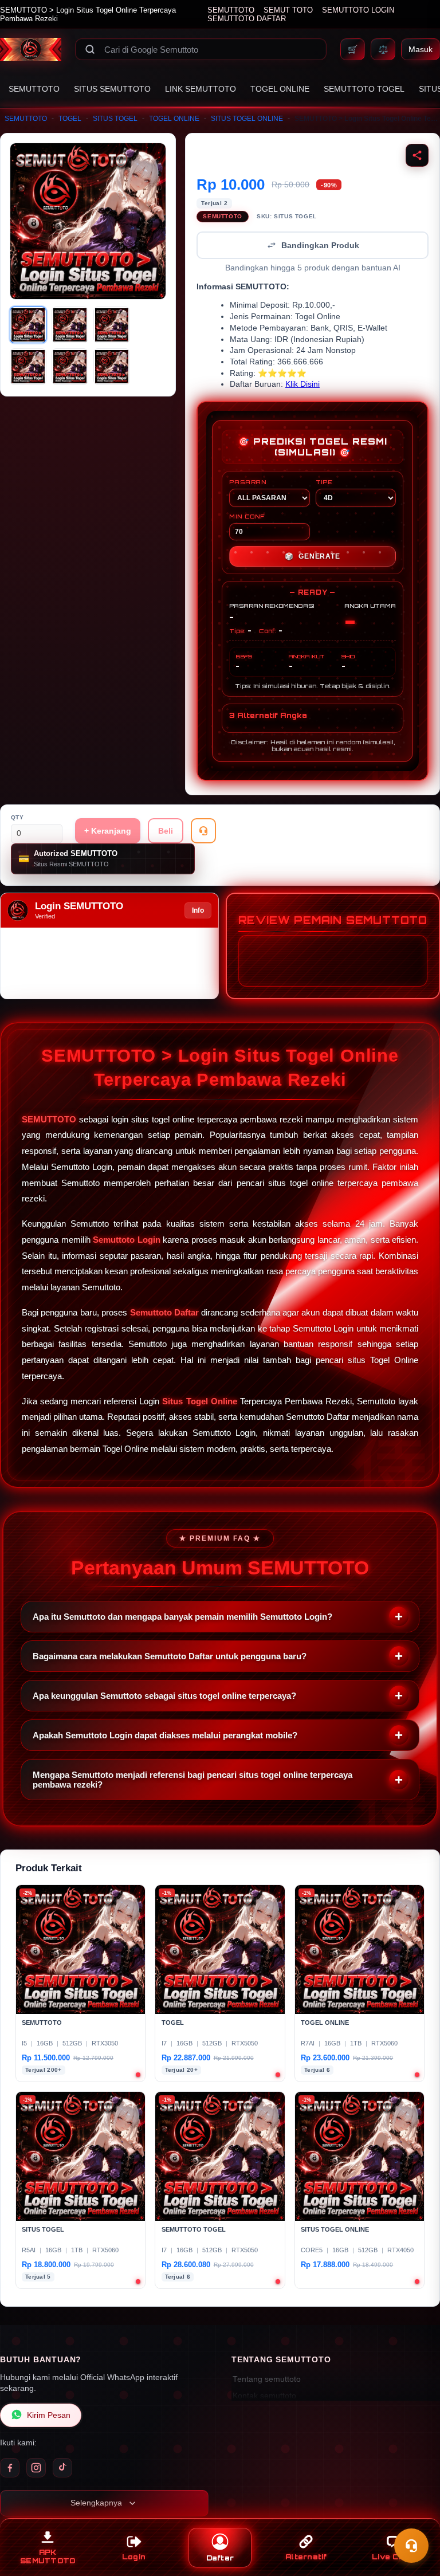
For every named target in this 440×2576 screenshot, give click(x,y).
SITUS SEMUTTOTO (112, 89)
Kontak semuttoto (264, 2396)
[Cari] (90, 49)
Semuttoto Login (127, 1240)
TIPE (324, 482)
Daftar (220, 2558)
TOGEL (70, 119)
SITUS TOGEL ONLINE (247, 119)
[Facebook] (10, 2468)
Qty (17, 817)
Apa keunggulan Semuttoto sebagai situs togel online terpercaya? (164, 1696)
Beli (166, 831)
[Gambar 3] (112, 325)
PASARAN (248, 482)
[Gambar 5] (70, 367)
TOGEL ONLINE (280, 89)
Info (198, 910)
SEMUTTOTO (231, 10)
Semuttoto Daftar (164, 1312)
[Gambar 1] (28, 325)
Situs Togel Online (199, 1401)
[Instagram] (36, 2468)
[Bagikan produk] (417, 155)
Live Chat (392, 2557)
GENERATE (312, 556)
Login (134, 2557)
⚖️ (383, 49)
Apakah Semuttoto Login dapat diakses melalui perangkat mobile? (165, 1735)
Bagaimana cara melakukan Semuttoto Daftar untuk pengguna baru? (170, 1656)
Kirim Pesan (49, 2415)
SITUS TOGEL (115, 119)
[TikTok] (62, 2468)
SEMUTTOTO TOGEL (364, 89)
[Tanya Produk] (203, 831)
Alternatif (306, 2557)
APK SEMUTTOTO (48, 2557)
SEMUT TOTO (288, 10)
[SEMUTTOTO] (31, 49)
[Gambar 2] (70, 325)
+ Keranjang (108, 831)
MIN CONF (247, 516)
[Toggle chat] (411, 2546)
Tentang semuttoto (267, 2379)
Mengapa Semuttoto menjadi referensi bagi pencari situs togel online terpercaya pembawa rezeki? (192, 1780)
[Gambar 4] (28, 367)
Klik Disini (302, 384)
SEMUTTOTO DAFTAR (247, 19)
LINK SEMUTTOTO (201, 89)
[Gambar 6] (112, 367)
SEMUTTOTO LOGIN (358, 10)
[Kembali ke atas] (415, 2518)
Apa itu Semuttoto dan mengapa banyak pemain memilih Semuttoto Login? (182, 1617)
